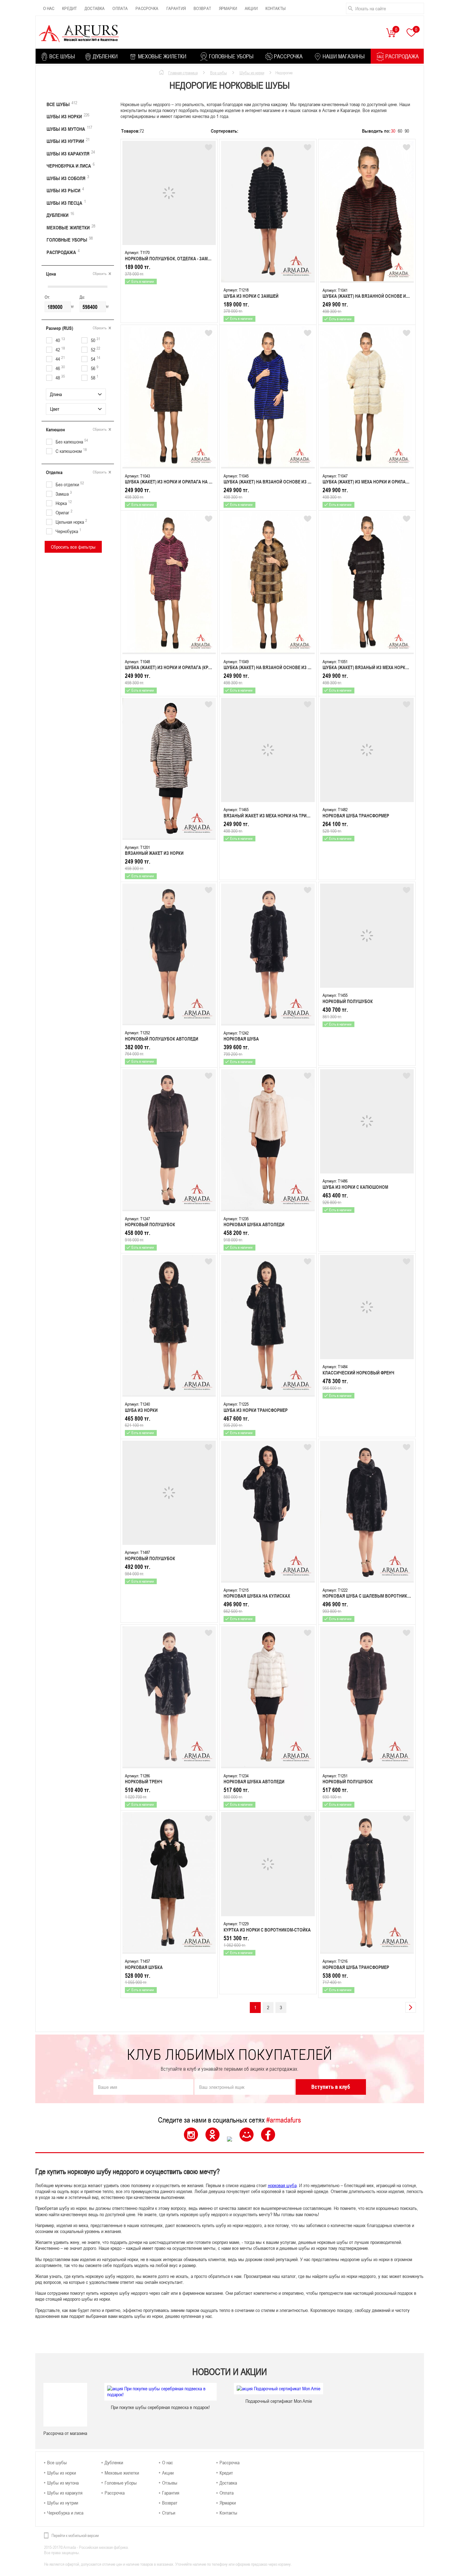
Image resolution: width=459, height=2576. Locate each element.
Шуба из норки (141, 1410)
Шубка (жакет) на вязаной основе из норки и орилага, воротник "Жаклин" (307, 667)
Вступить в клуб (331, 2087)
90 (407, 131)
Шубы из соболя (68, 178)
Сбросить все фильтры (73, 547)
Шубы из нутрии (68, 140)
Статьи (169, 2513)
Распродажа (63, 252)
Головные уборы (70, 239)
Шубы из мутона (69, 128)
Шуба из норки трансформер (256, 1410)
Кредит (69, 8)
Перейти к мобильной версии (75, 2535)
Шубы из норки (68, 116)
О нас (49, 8)
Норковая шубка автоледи (254, 1224)
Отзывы (170, 2483)
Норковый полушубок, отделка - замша (170, 259)
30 (393, 131)
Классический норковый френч (358, 1373)
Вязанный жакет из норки (154, 853)
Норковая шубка (144, 1967)
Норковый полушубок (348, 1001)
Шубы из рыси (65, 190)
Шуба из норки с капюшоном (355, 1187)
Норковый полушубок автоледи (162, 1039)
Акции (251, 8)
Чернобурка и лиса (71, 165)
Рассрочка (147, 8)
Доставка (95, 8)
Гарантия (176, 8)
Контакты (276, 8)
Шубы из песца (66, 202)
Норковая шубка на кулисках (257, 1596)
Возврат (202, 8)
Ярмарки (228, 8)
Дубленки (60, 214)
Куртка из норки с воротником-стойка (267, 1930)
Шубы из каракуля (71, 153)
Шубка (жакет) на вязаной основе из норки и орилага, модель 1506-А (301, 482)
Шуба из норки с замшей (251, 296)
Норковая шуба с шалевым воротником (368, 1596)
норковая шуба (282, 2185)
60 (400, 131)
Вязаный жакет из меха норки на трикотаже (274, 816)
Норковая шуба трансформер (356, 816)
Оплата (120, 8)
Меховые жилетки (71, 227)
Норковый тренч (144, 1782)
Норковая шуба (241, 1039)
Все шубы (62, 104)
